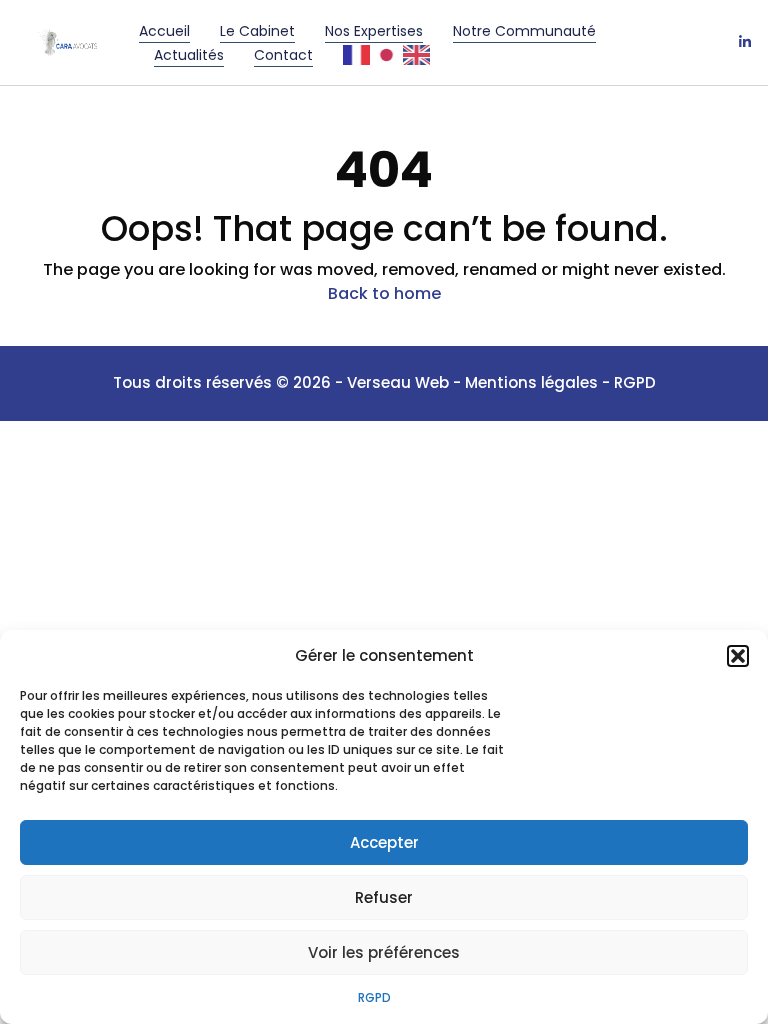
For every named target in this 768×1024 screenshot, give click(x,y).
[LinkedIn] (745, 43)
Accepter (384, 842)
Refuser (384, 897)
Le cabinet (257, 31)
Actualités (189, 55)
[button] (738, 656)
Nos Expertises (374, 31)
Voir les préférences (384, 952)
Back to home (384, 293)
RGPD (374, 997)
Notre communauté (524, 31)
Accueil (164, 31)
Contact (283, 55)
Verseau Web (398, 382)
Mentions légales (533, 382)
